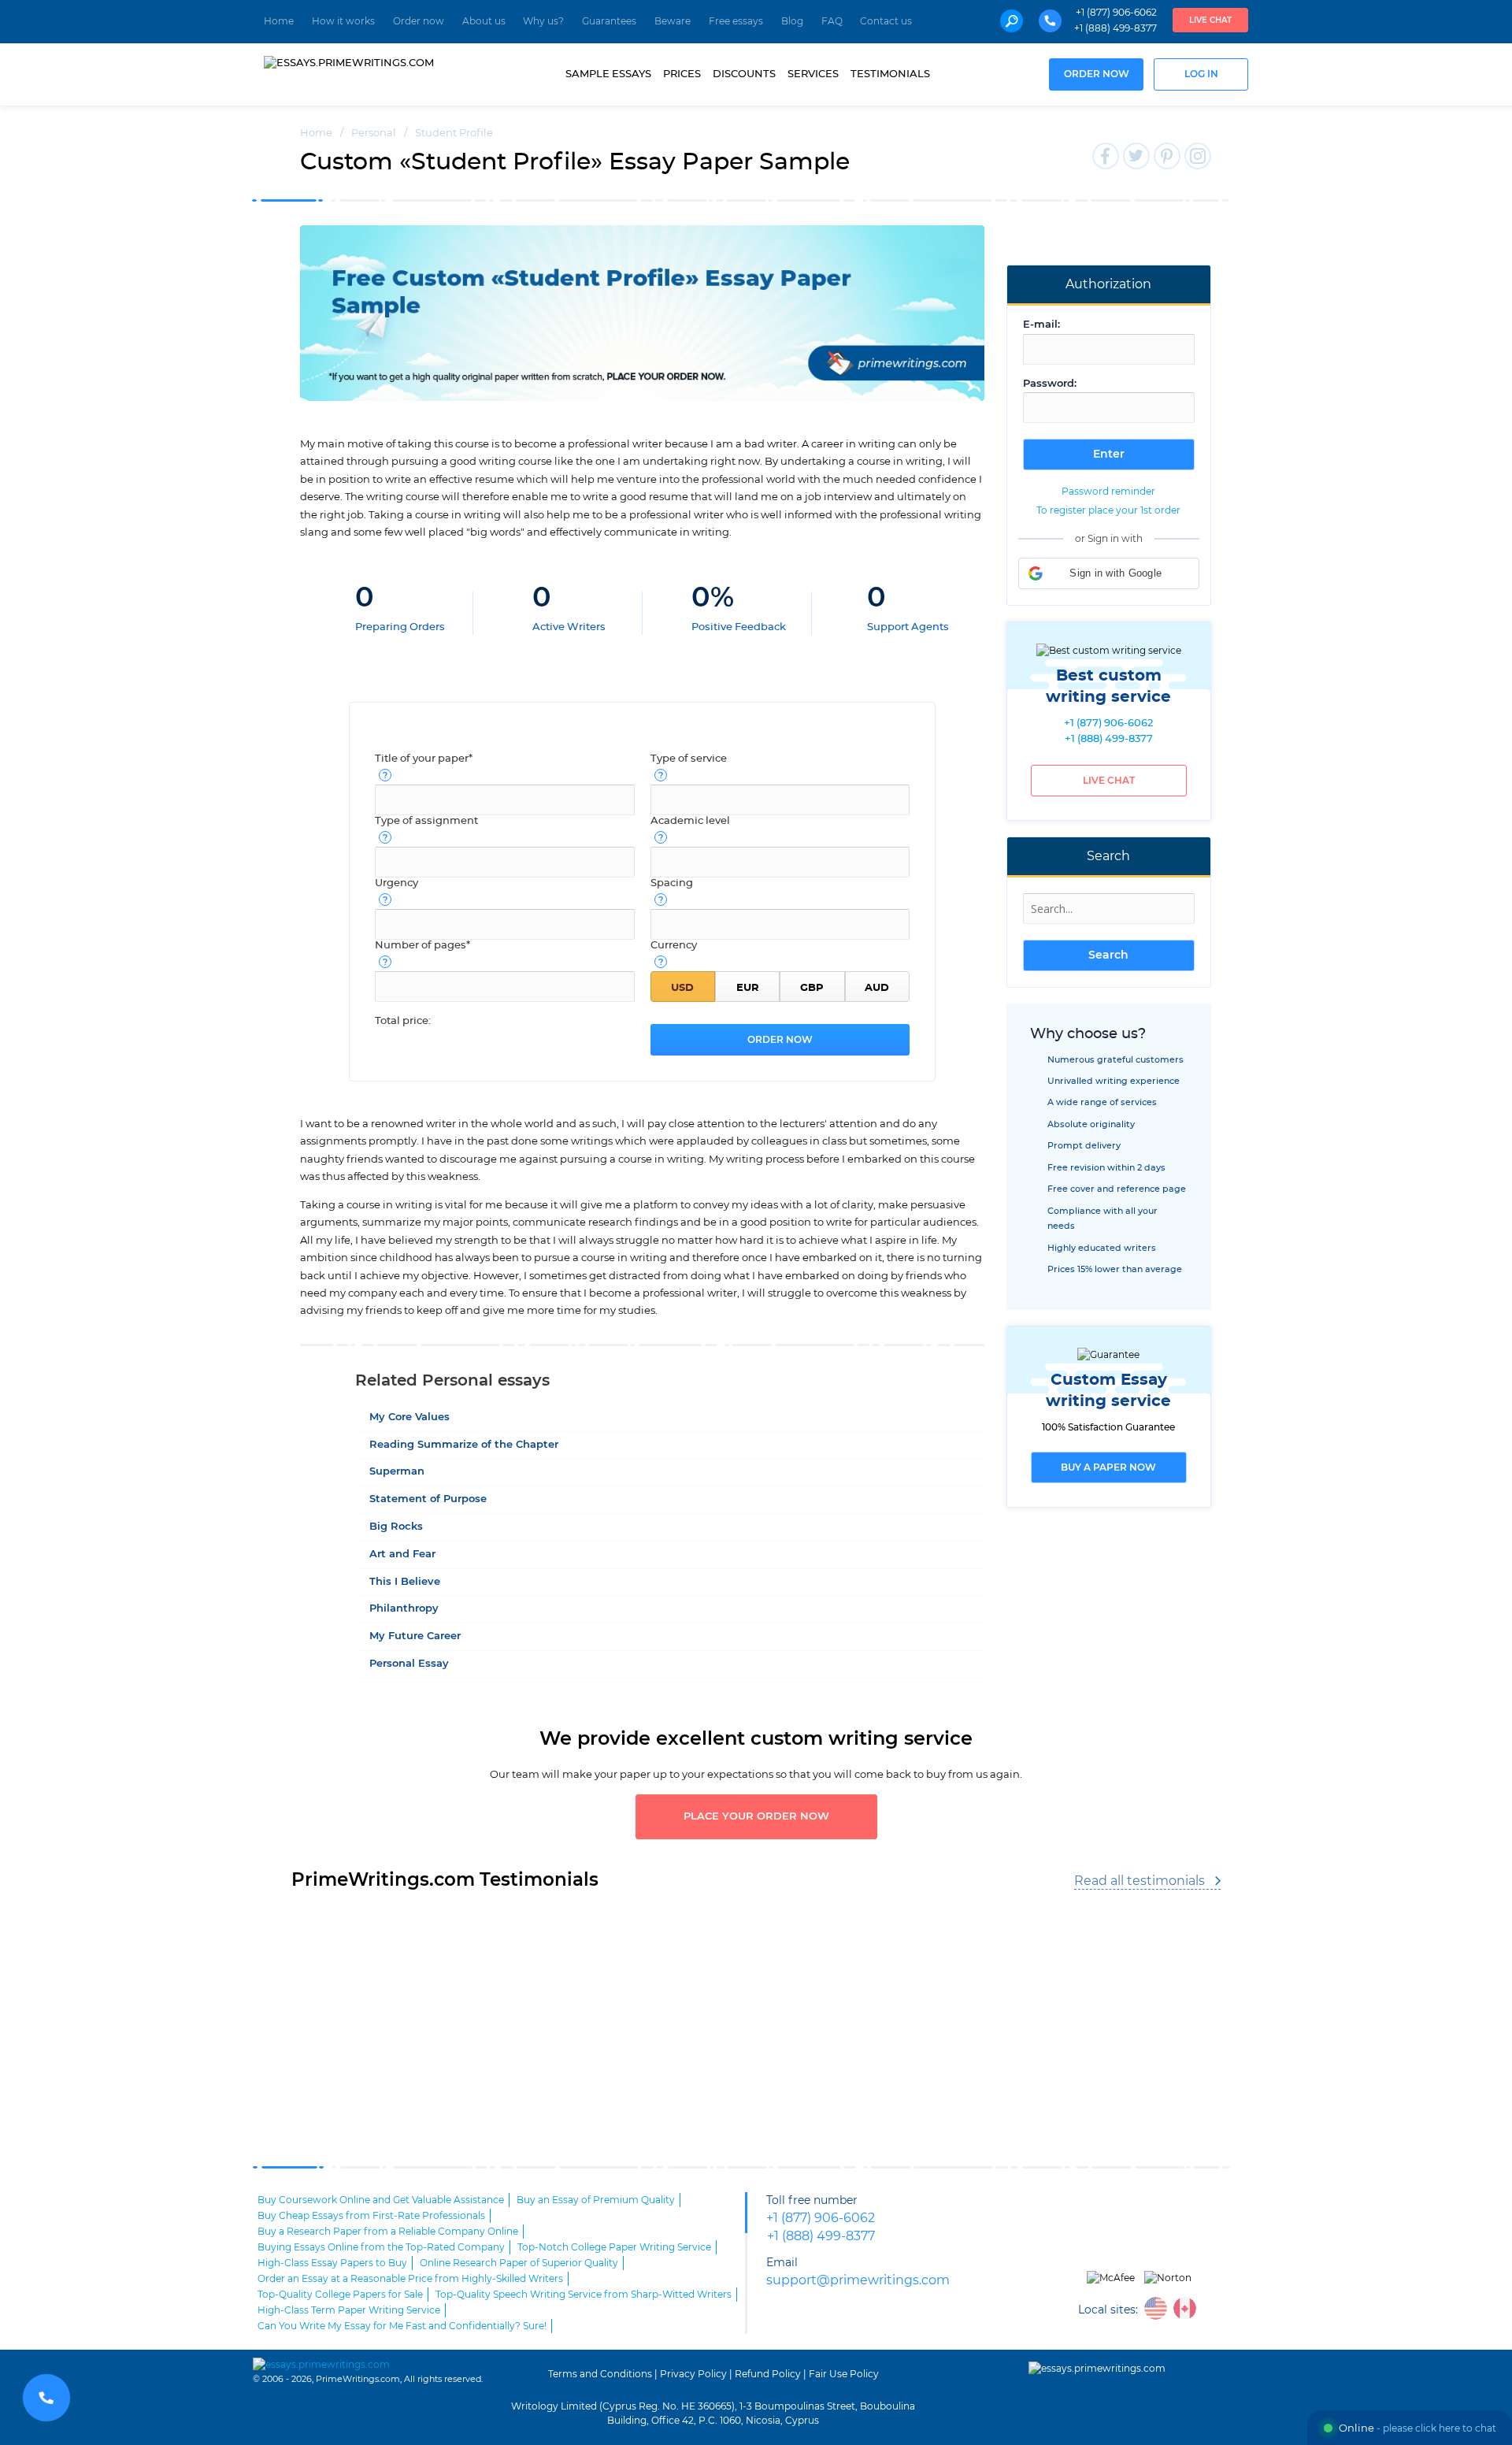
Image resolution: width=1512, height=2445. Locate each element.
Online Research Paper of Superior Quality (519, 2263)
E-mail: (1041, 325)
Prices (682, 74)
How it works (343, 21)
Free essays (736, 21)
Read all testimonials (1140, 1881)
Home (279, 21)
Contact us (886, 21)
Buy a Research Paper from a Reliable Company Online (388, 2232)
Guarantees (609, 21)
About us (484, 21)
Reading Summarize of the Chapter (464, 1445)
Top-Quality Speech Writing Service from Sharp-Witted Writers (584, 2295)
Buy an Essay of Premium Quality (596, 2200)
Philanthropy (404, 1609)
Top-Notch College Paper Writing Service (614, 2247)
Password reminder (1108, 492)
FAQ (832, 21)
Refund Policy (768, 2374)
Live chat (1210, 20)
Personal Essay (409, 1664)
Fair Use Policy (844, 2374)
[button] (1109, 573)
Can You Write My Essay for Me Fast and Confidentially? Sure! (402, 2326)
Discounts (744, 74)
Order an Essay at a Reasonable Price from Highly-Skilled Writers (410, 2279)
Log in (1201, 74)
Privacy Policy (693, 2374)
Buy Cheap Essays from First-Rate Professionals (371, 2216)
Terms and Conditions (600, 2374)
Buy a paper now (1108, 1467)
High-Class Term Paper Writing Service (349, 2310)
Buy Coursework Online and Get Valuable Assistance (381, 2200)
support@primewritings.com (858, 2281)
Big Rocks (396, 1527)
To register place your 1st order (1108, 510)
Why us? (543, 21)
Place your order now (756, 1817)
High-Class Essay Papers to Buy (332, 2263)
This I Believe (405, 1582)
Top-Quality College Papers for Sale (340, 2295)
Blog (792, 21)
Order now (419, 21)
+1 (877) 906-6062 (1116, 13)
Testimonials (890, 74)
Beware (673, 21)
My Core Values (409, 1417)
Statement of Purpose (428, 1499)
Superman (397, 1472)
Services (813, 74)
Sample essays (608, 74)
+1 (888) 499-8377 (1115, 28)
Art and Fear (402, 1555)
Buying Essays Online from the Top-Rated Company (381, 2247)
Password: (1050, 384)
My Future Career (415, 1636)
